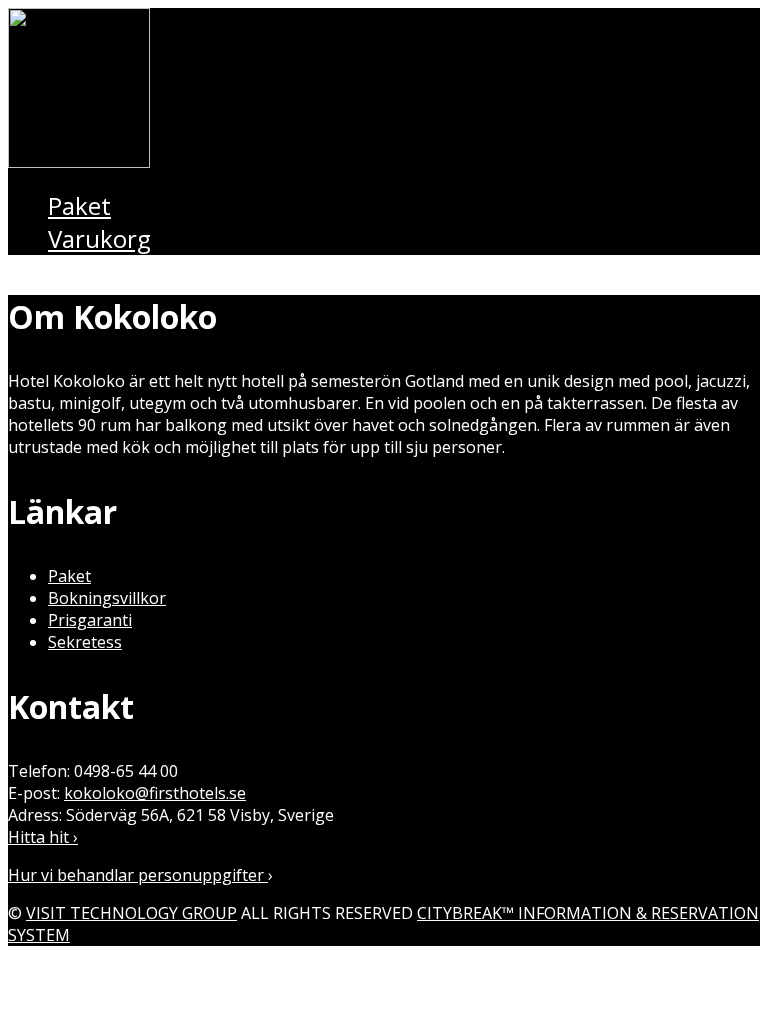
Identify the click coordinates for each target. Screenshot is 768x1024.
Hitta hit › (43, 837)
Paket (69, 576)
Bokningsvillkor (107, 598)
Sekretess (85, 642)
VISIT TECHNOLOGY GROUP (131, 913)
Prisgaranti (90, 620)
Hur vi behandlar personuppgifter (138, 875)
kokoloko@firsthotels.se (155, 793)
